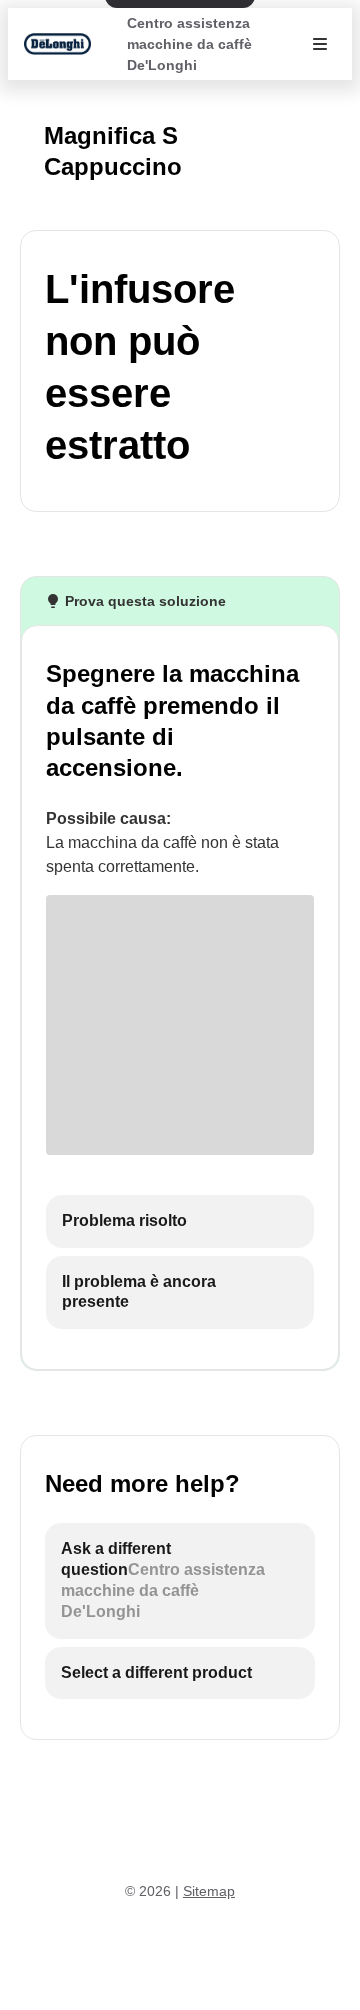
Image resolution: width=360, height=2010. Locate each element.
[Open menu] (320, 44)
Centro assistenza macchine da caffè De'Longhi (189, 44)
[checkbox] (180, 1221)
